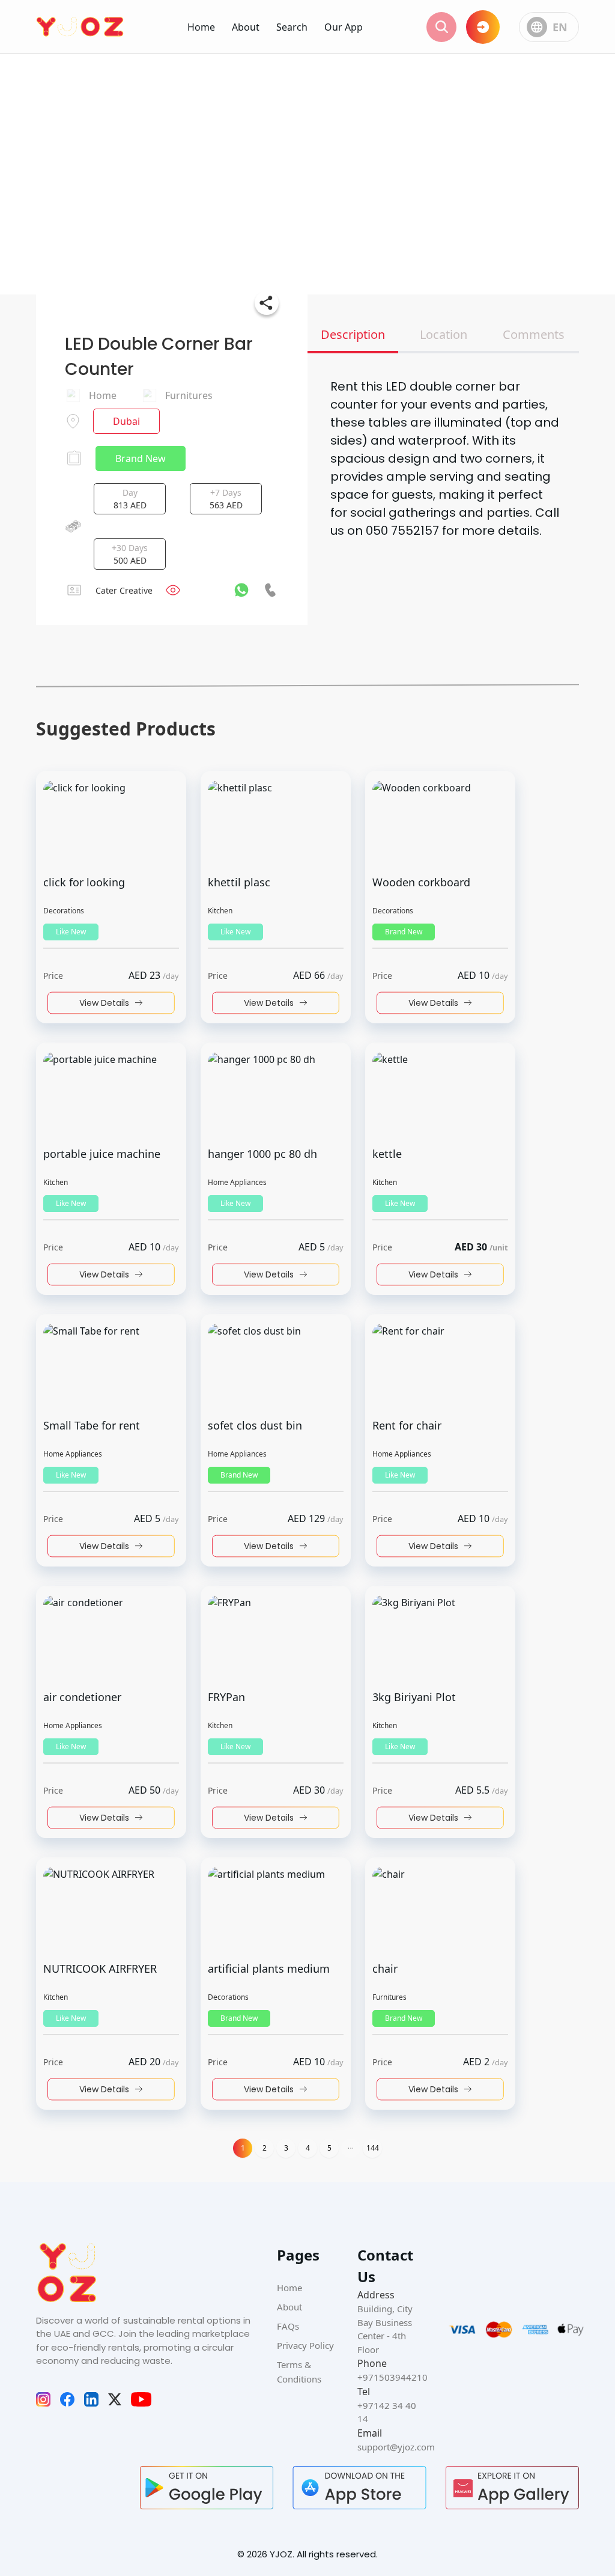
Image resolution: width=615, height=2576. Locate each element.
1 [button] (243, 2148)
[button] (351, 2148)
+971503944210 (388, 2377)
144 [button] (373, 2148)
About (246, 27)
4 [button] (308, 2148)
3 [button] (286, 2148)
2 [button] (265, 2148)
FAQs (288, 2326)
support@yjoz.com (388, 2447)
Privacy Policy (305, 2345)
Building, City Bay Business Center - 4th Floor (385, 2329)
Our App (344, 27)
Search (292, 27)
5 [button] (329, 2148)
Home (201, 27)
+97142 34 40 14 (387, 2412)
